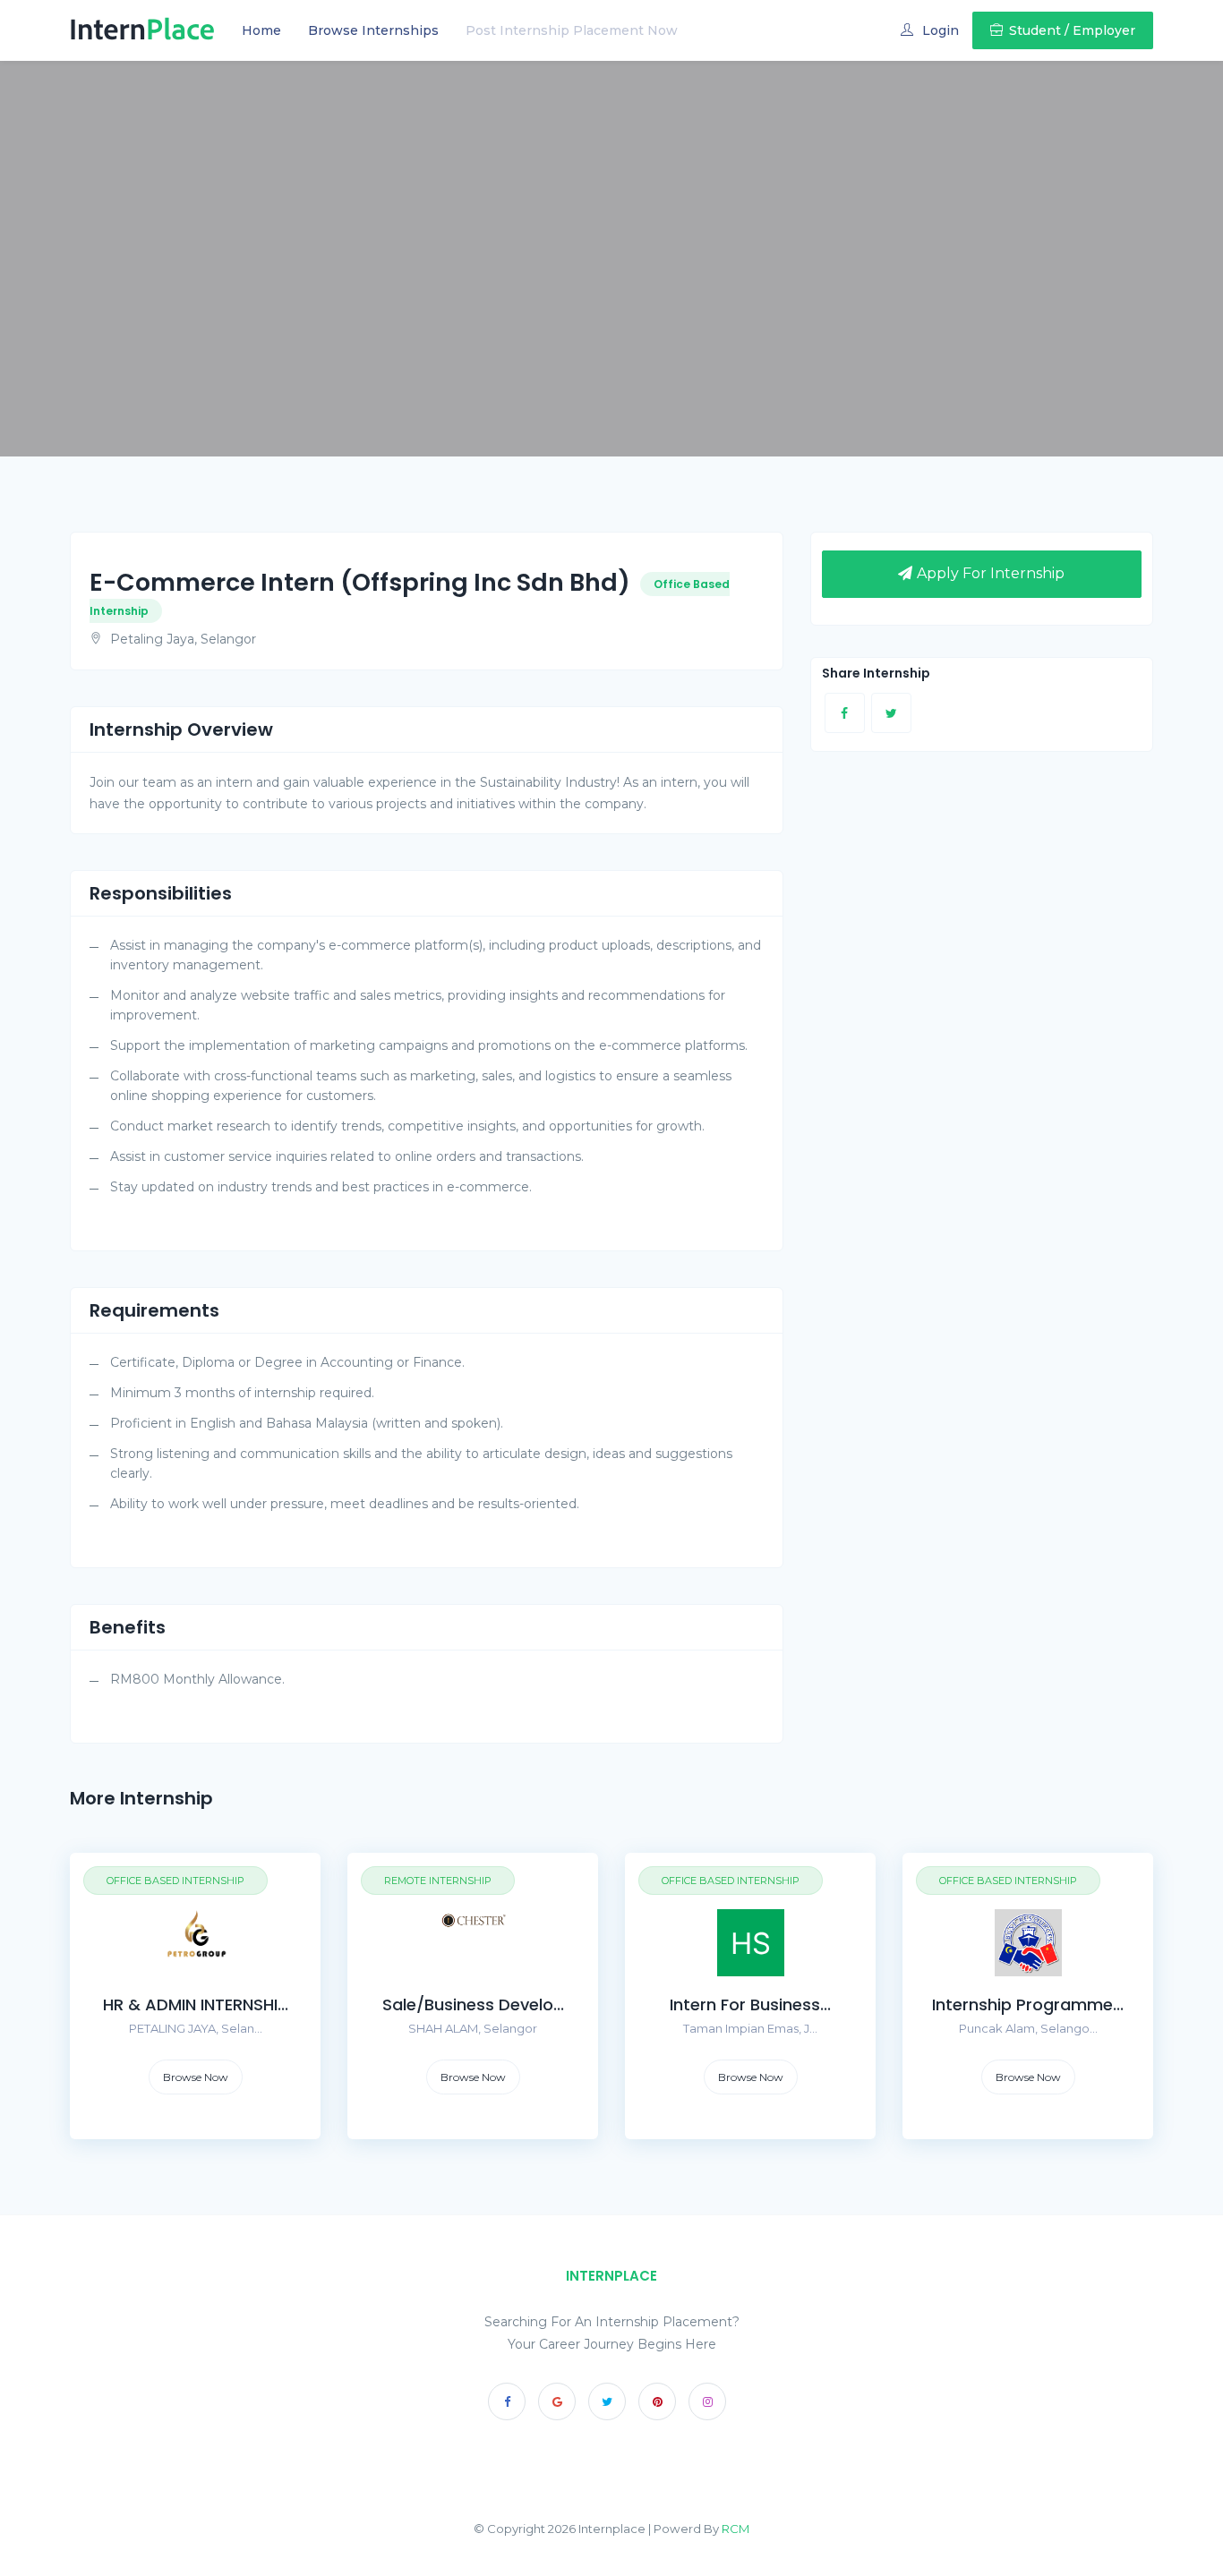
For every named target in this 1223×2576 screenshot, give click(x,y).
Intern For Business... (750, 2005)
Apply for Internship (991, 573)
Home (261, 30)
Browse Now (196, 2077)
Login (941, 30)
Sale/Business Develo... (473, 2005)
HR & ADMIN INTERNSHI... (196, 2005)
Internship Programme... (1028, 2005)
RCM (736, 2529)
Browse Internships (373, 30)
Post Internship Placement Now (572, 30)
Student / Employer (1072, 30)
